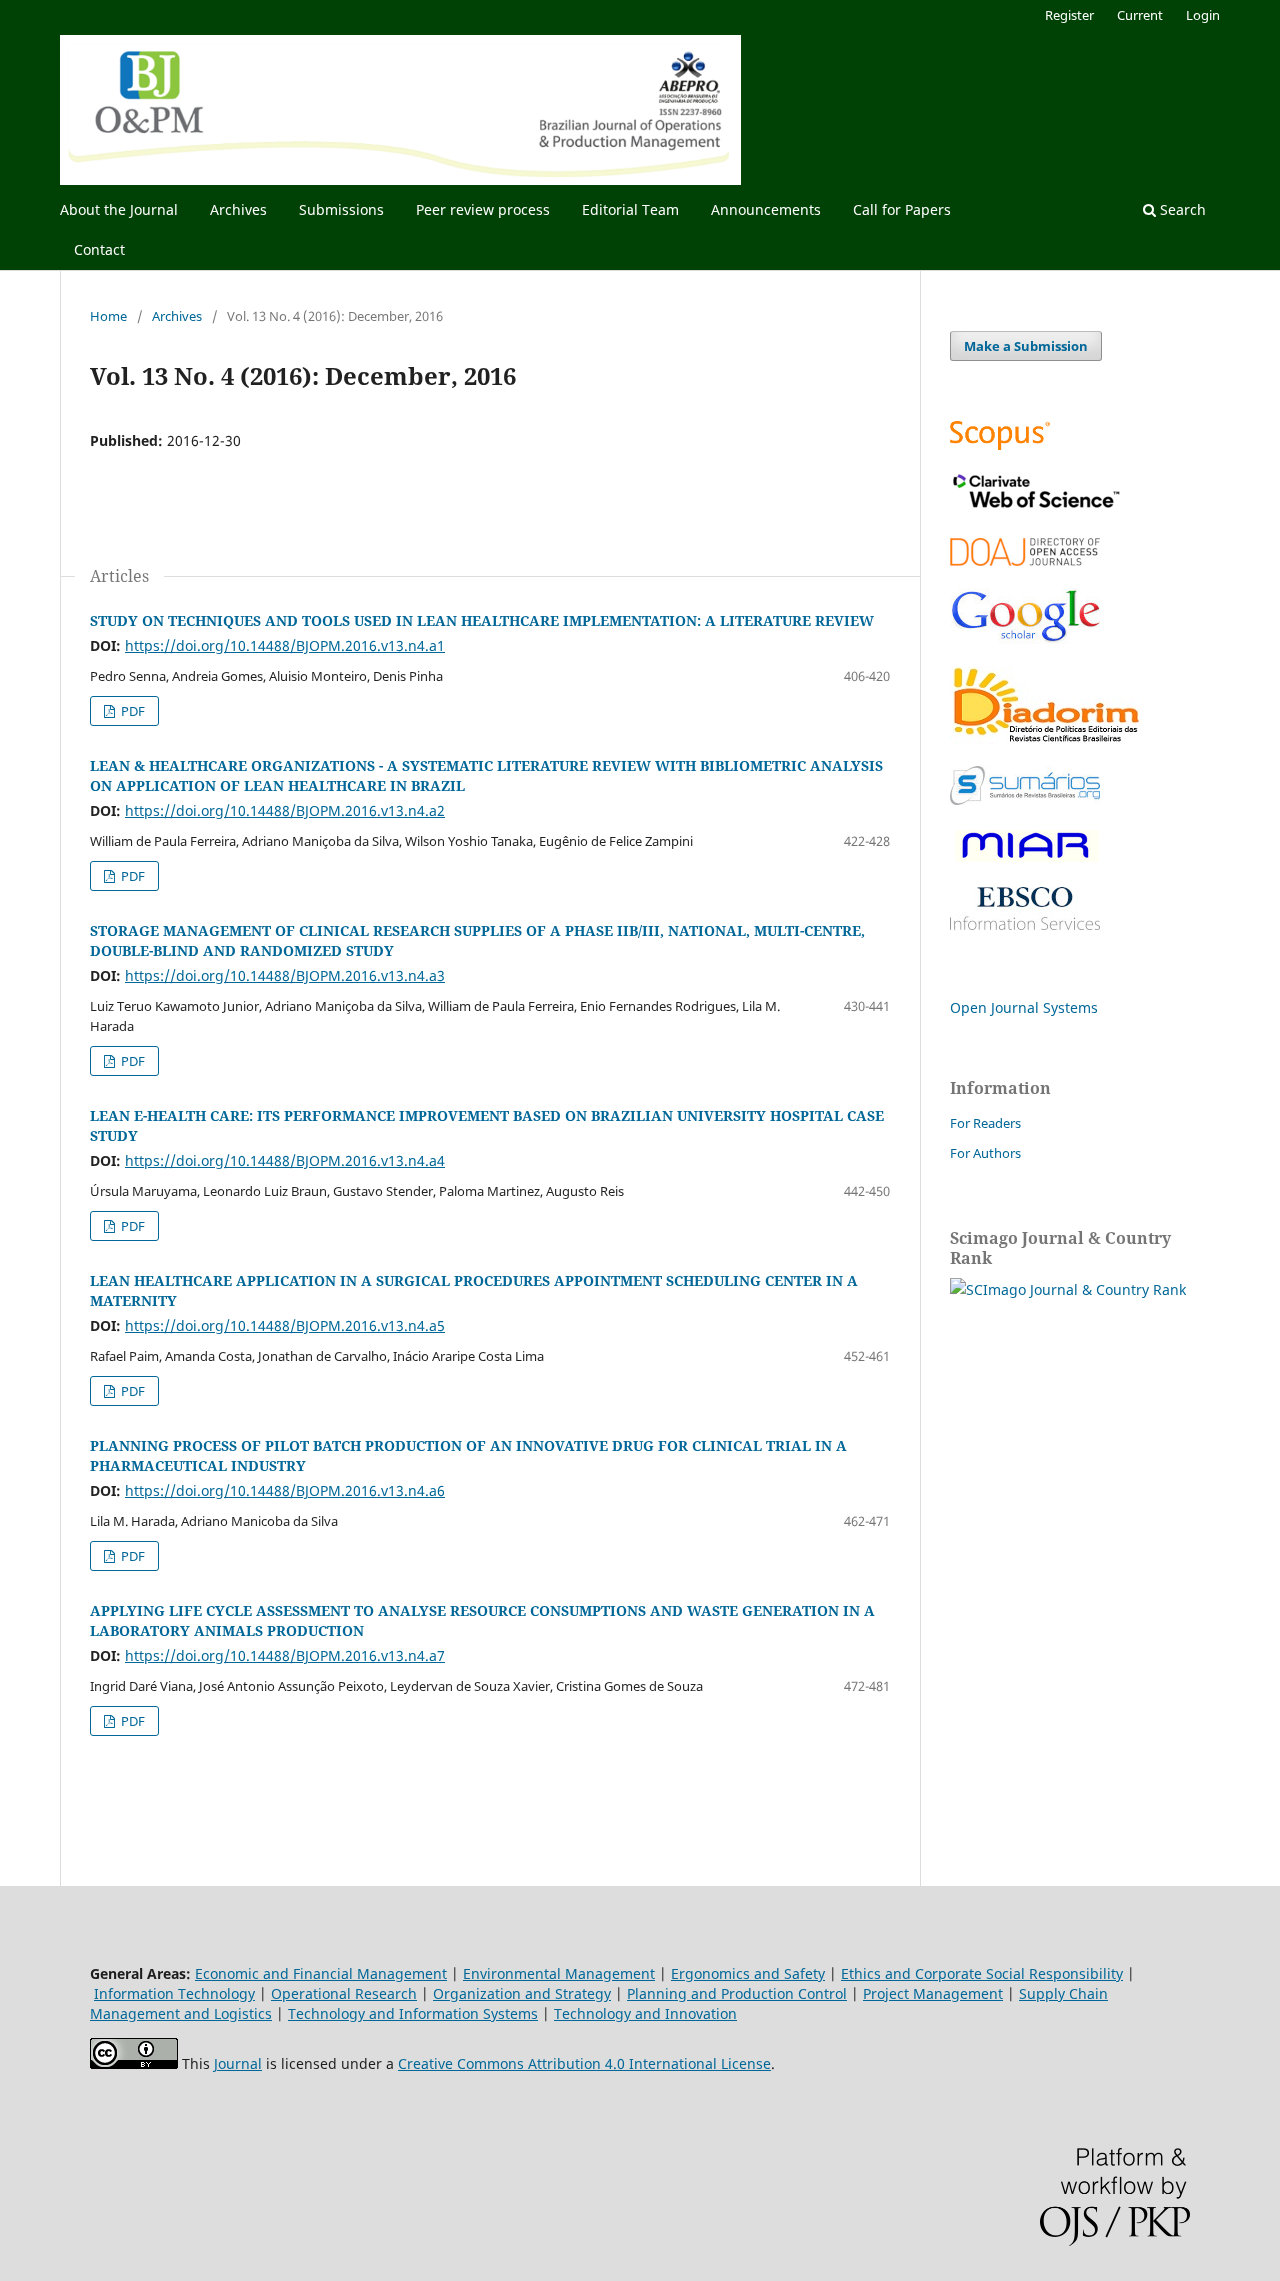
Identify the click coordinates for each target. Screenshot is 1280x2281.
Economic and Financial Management (321, 1973)
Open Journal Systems (1024, 1007)
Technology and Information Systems (413, 2013)
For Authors (985, 1153)
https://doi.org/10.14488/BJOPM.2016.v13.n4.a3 (285, 975)
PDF (131, 711)
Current (1140, 15)
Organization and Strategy (522, 1993)
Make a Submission (1026, 346)
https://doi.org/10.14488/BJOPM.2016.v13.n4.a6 (285, 1490)
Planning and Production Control (737, 1993)
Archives (238, 209)
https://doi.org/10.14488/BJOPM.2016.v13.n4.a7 (285, 1655)
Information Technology (174, 1993)
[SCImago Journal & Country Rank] (1068, 1289)
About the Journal (119, 209)
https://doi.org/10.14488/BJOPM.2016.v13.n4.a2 (285, 810)
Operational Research (344, 1993)
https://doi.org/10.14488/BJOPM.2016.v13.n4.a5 (285, 1325)
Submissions (341, 209)
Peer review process (483, 209)
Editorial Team (630, 209)
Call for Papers (902, 209)
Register (1069, 15)
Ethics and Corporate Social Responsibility (982, 1973)
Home (108, 316)
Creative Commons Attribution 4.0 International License (584, 2063)
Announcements (766, 209)
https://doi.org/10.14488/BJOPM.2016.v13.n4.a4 (285, 1160)
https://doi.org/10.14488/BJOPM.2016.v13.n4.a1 (285, 645)
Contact (99, 249)
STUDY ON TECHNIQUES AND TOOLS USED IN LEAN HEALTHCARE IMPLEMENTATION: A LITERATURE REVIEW (482, 620)
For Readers (985, 1123)
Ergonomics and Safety (748, 1973)
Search (1181, 209)
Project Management (933, 1993)
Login (1203, 15)
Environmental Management (559, 1973)
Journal (238, 2063)
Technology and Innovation (645, 2013)
